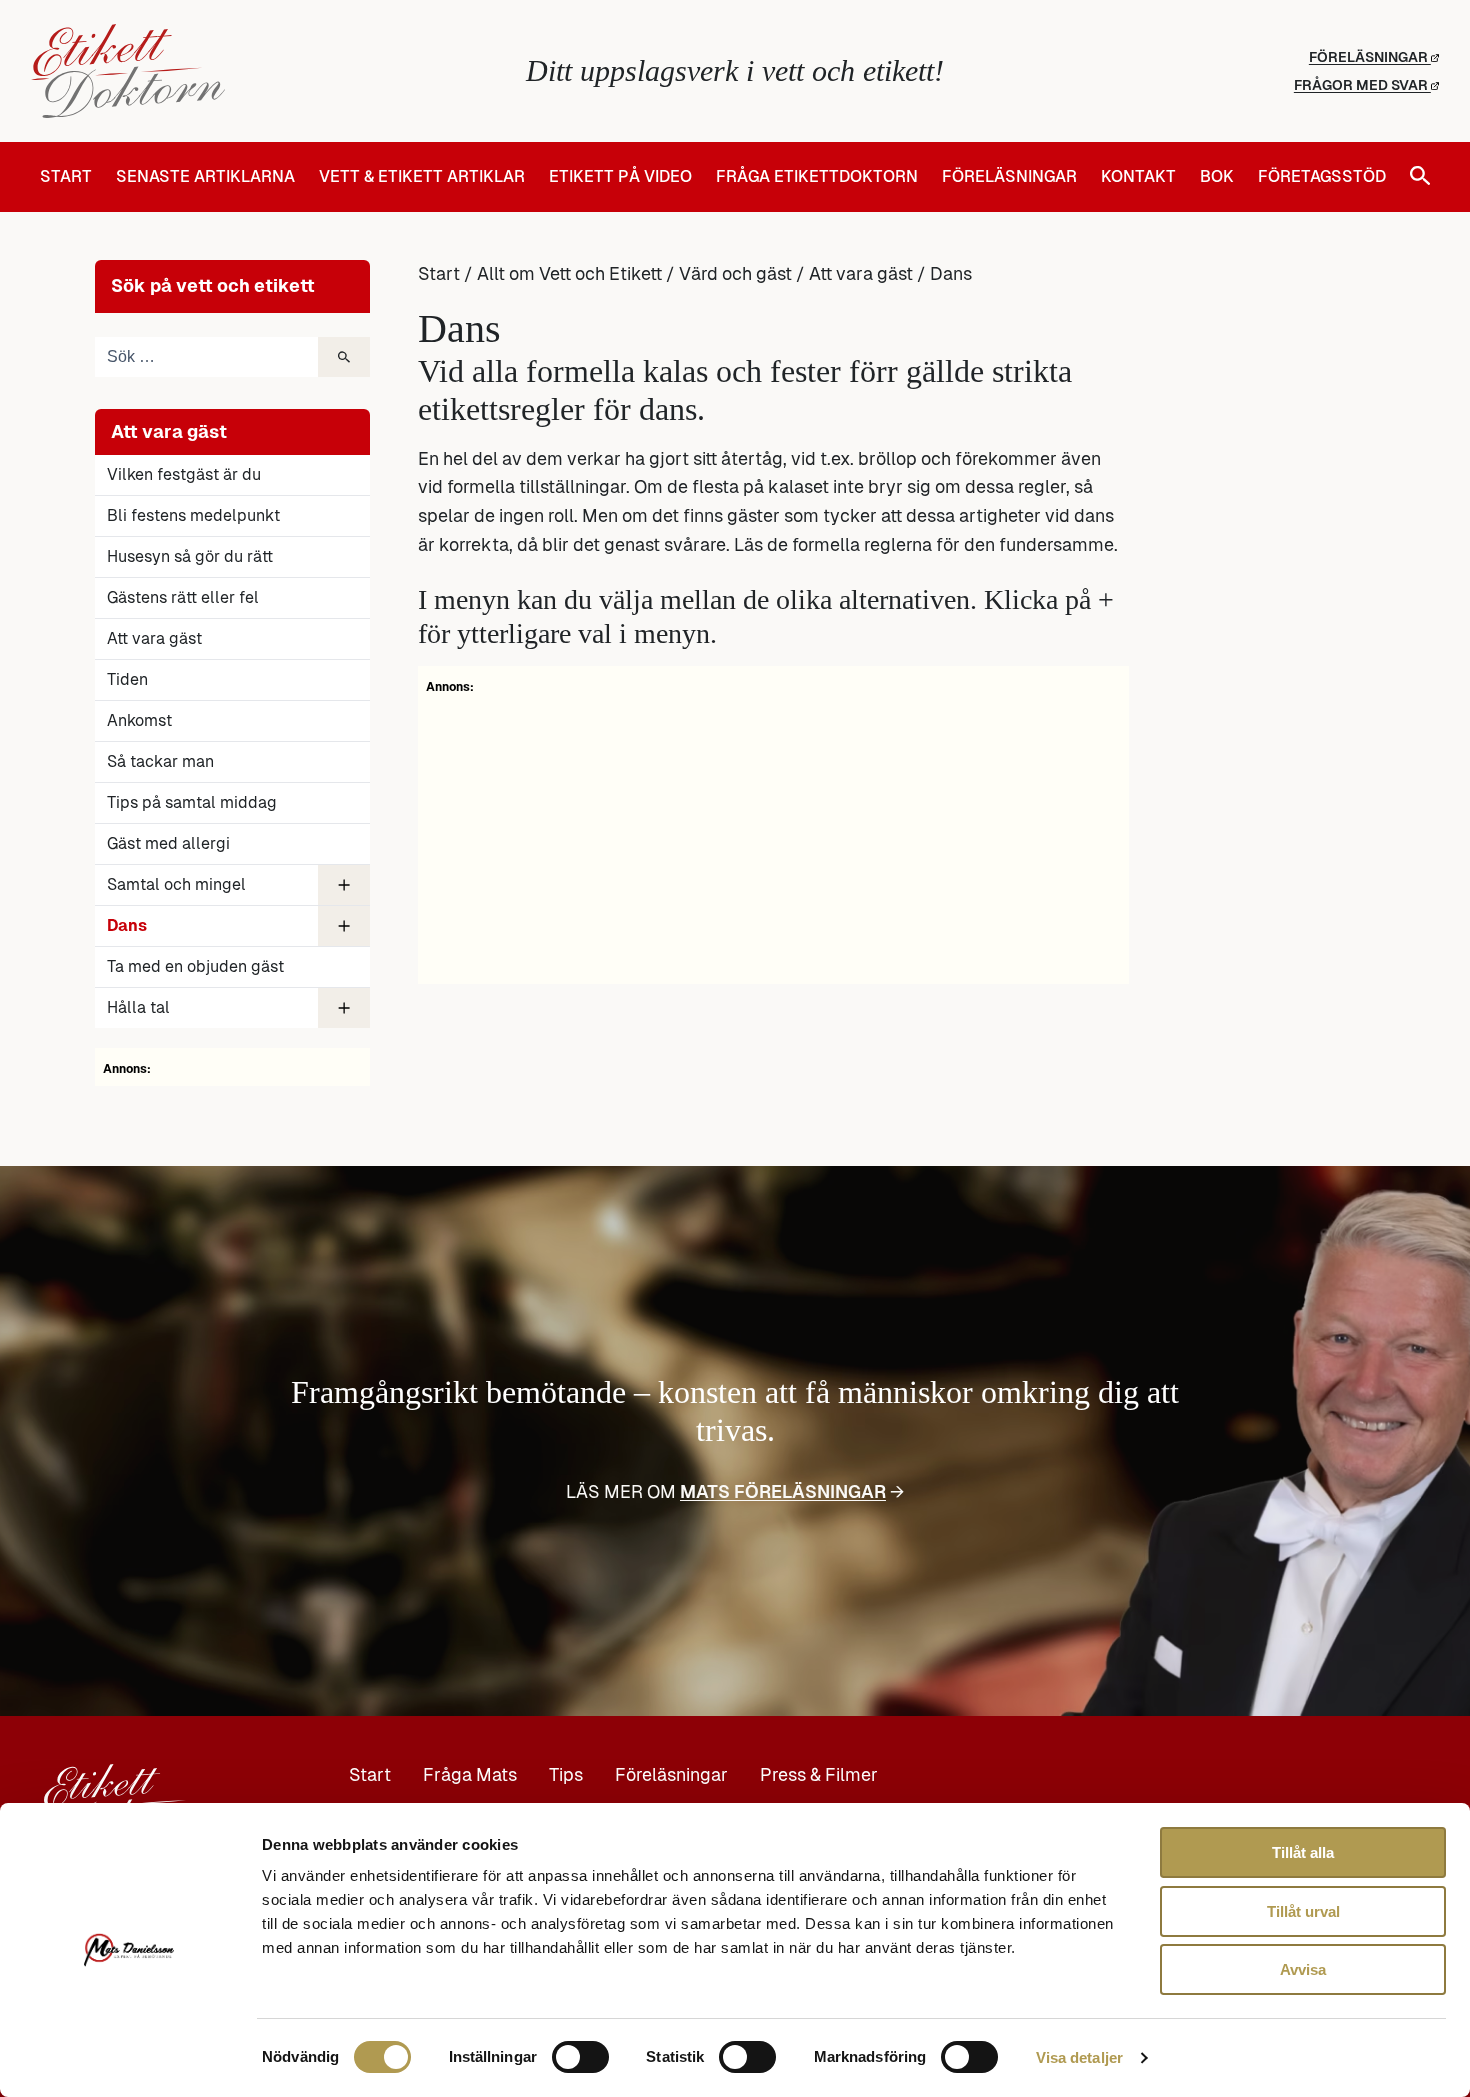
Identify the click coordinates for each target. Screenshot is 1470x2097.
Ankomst (139, 720)
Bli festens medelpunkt (193, 515)
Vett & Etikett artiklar (422, 177)
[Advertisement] (773, 836)
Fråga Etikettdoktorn (817, 177)
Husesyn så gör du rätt (190, 556)
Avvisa (1303, 1969)
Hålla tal (138, 1007)
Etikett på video (620, 177)
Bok (1217, 177)
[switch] (580, 2057)
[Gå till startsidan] (265, 71)
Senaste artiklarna (205, 177)
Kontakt (1138, 177)
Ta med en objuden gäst (195, 966)
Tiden (127, 679)
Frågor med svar (1362, 85)
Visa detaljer (1079, 2057)
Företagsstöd (1322, 177)
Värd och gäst (735, 274)
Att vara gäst (154, 638)
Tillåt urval (1303, 1911)
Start (66, 177)
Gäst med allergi (168, 843)
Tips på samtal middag (192, 802)
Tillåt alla (1303, 1852)
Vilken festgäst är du (184, 474)
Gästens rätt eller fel (183, 597)
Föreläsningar (1370, 57)
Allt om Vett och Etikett (569, 274)
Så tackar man (160, 761)
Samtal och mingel (176, 884)
